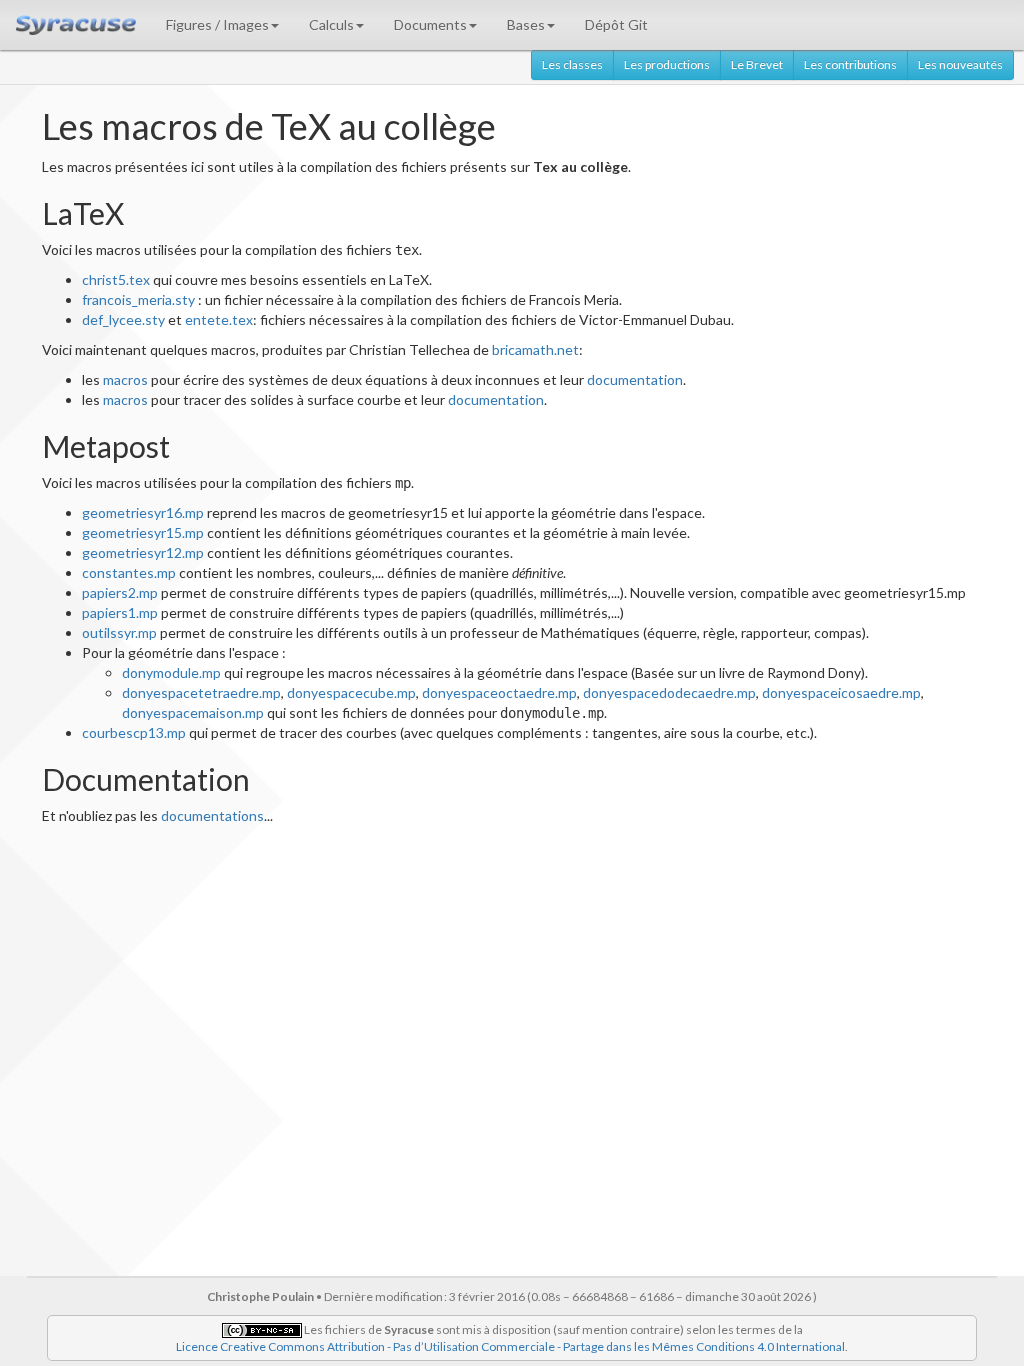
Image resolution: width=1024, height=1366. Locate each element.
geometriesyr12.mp (143, 552)
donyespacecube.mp (351, 692)
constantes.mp (129, 572)
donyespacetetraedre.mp (201, 692)
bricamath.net (535, 349)
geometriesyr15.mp (143, 532)
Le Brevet (757, 64)
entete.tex (219, 319)
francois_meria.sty (138, 299)
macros (125, 379)
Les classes (572, 64)
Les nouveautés (960, 64)
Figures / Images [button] (217, 24)
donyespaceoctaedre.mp (499, 692)
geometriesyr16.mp (143, 512)
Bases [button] (526, 24)
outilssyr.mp (119, 632)
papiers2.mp (120, 592)
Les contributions (850, 64)
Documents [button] (430, 24)
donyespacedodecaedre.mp (669, 692)
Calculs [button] (331, 24)
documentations (212, 815)
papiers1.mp (120, 612)
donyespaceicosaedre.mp (841, 692)
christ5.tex (116, 279)
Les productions (667, 64)
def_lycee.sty (123, 319)
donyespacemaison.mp (193, 712)
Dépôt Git (616, 24)
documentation (635, 379)
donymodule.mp (171, 672)
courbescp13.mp (134, 732)
